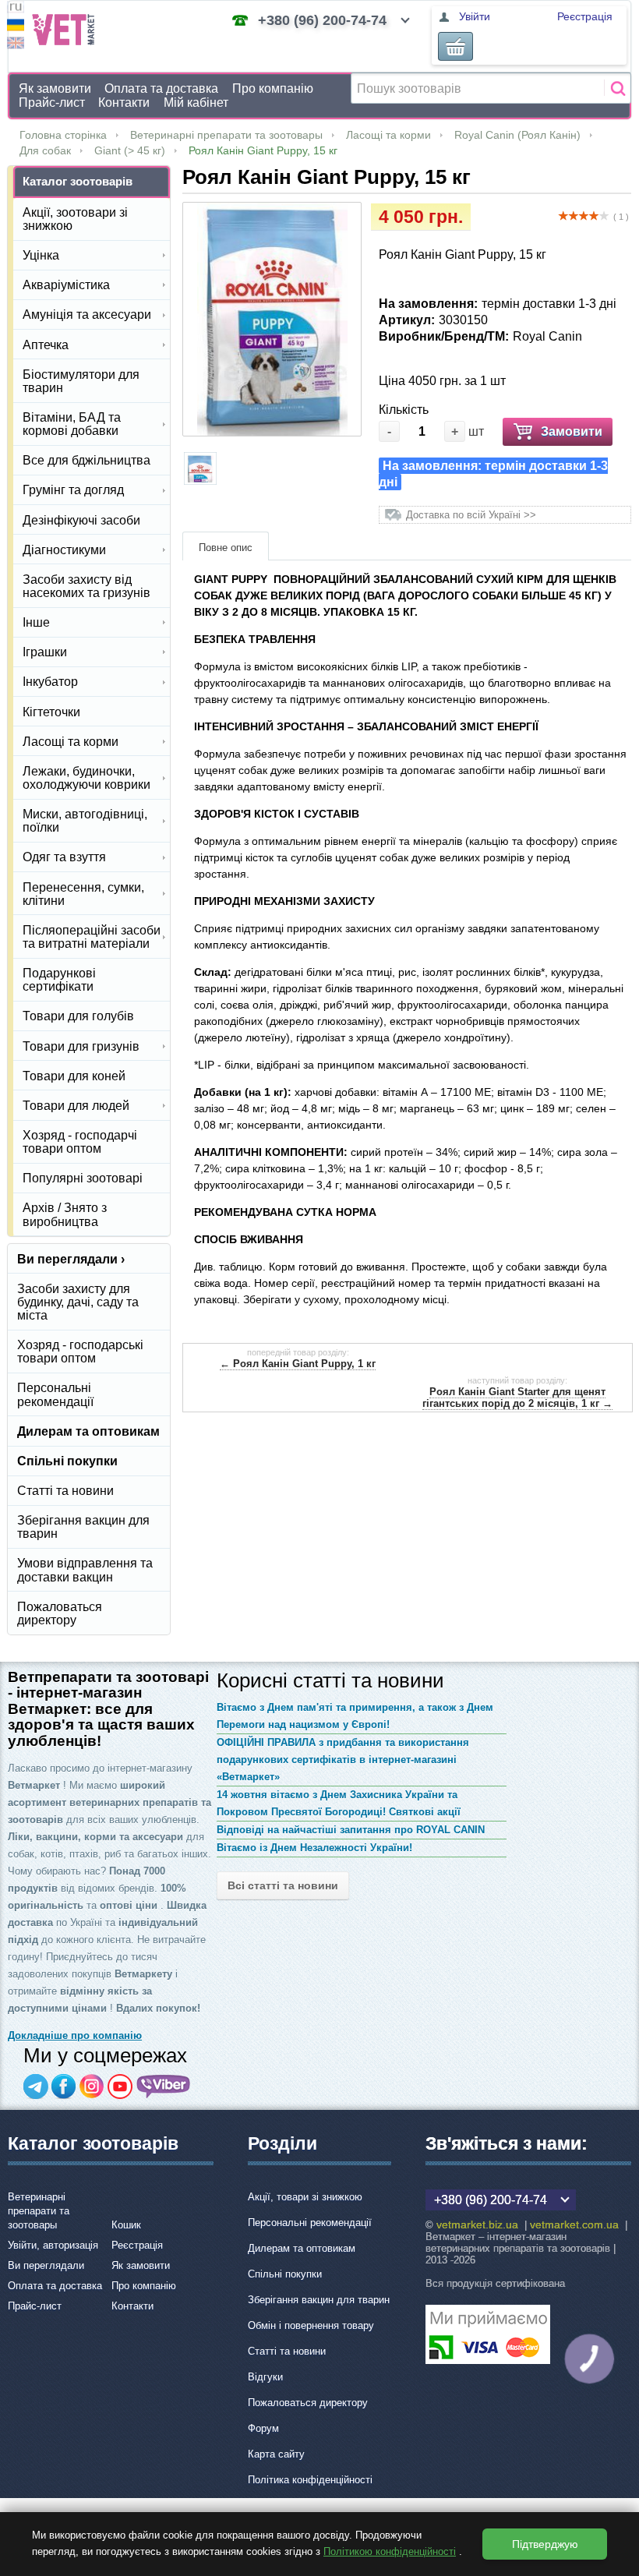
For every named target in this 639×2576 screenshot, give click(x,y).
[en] (16, 45)
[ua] (16, 27)
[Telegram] (36, 2087)
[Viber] (164, 2087)
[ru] (16, 9)
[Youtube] (120, 2087)
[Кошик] (455, 46)
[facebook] (64, 2087)
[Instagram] (92, 2087)
